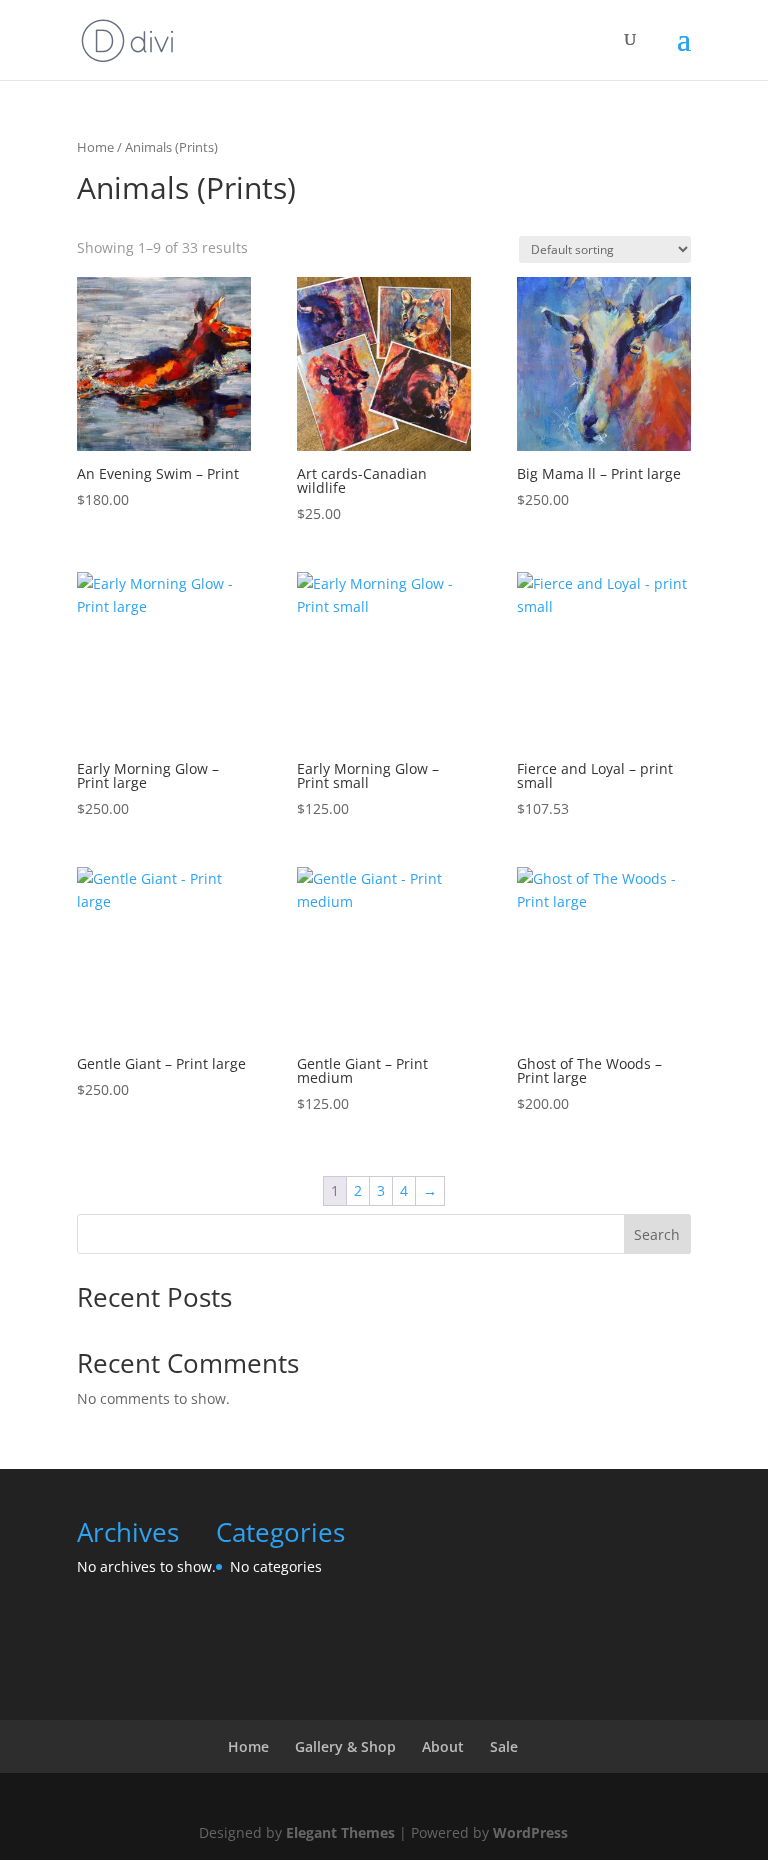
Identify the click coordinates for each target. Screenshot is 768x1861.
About (443, 1746)
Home (95, 147)
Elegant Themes (340, 1832)
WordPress (530, 1832)
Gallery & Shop (345, 1746)
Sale (504, 1746)
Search (657, 1234)
